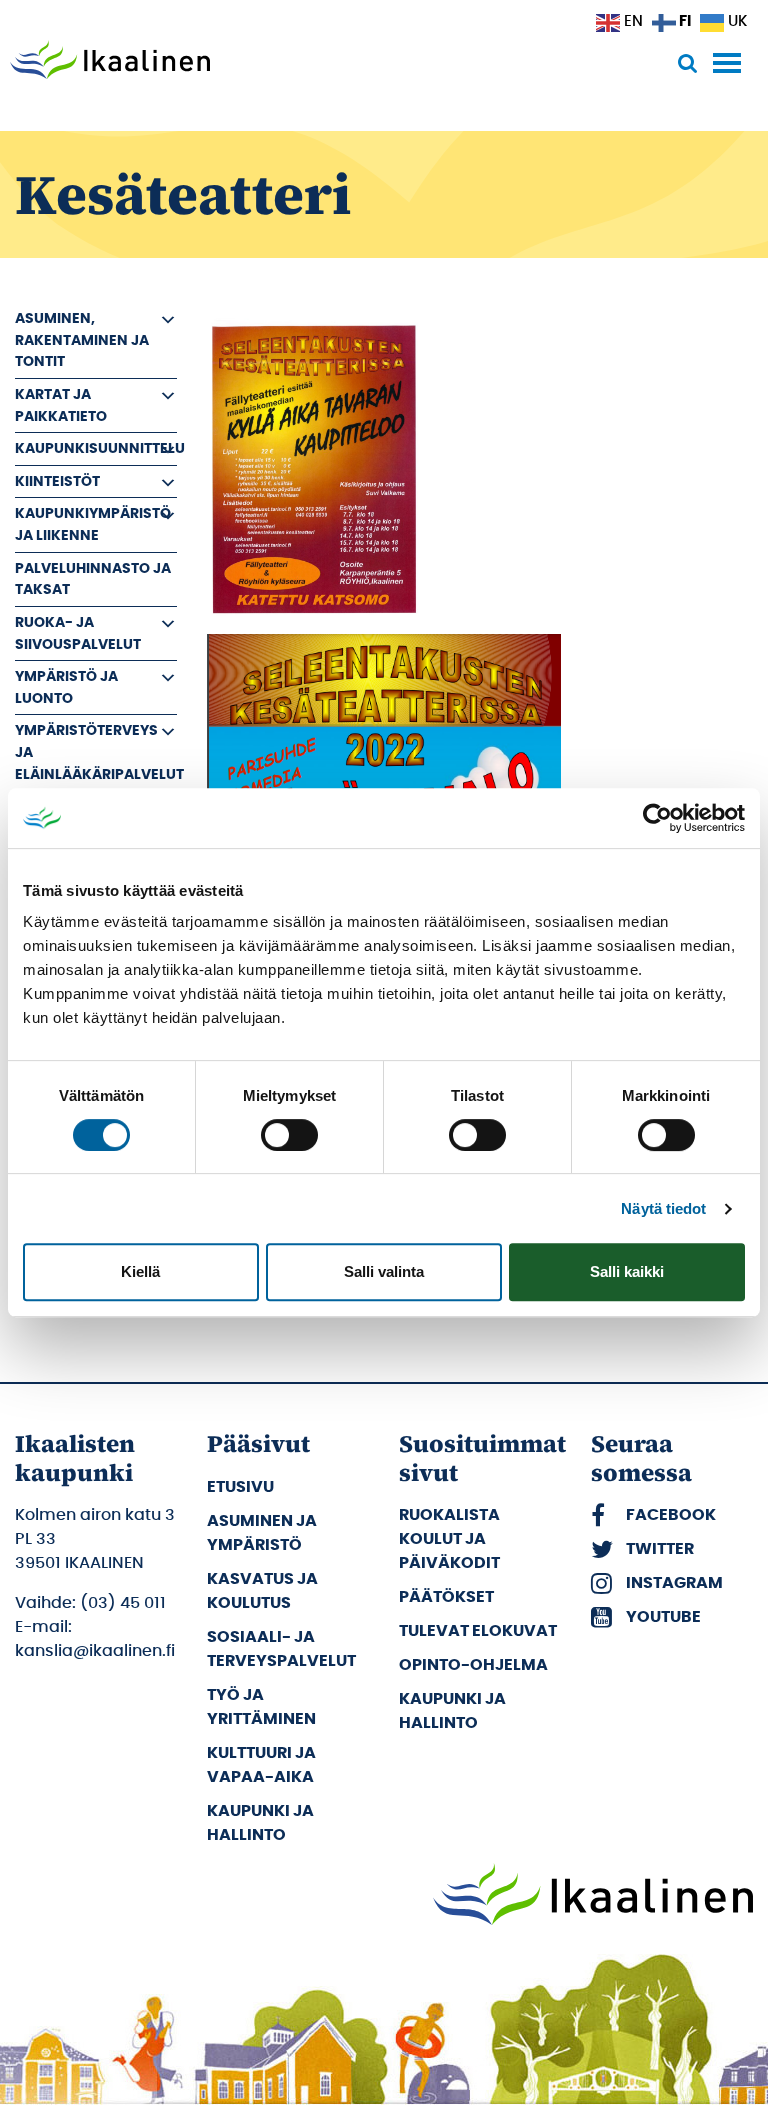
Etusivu (240, 1487)
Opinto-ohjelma (473, 1665)
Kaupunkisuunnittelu (96, 448)
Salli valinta (384, 1271)
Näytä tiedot (663, 1208)
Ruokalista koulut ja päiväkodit (449, 1539)
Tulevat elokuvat (478, 1631)
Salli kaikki (627, 1271)
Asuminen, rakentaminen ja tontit (82, 340)
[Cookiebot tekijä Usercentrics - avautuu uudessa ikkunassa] (657, 818)
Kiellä (140, 1271)
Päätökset (446, 1597)
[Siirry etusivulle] (110, 62)
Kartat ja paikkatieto (61, 405)
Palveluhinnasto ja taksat (93, 579)
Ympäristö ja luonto (66, 687)
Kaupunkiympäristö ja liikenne (93, 524)
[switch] (289, 1135)
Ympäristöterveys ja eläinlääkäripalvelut (96, 752)
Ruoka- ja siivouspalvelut (78, 633)
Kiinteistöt (57, 481)
